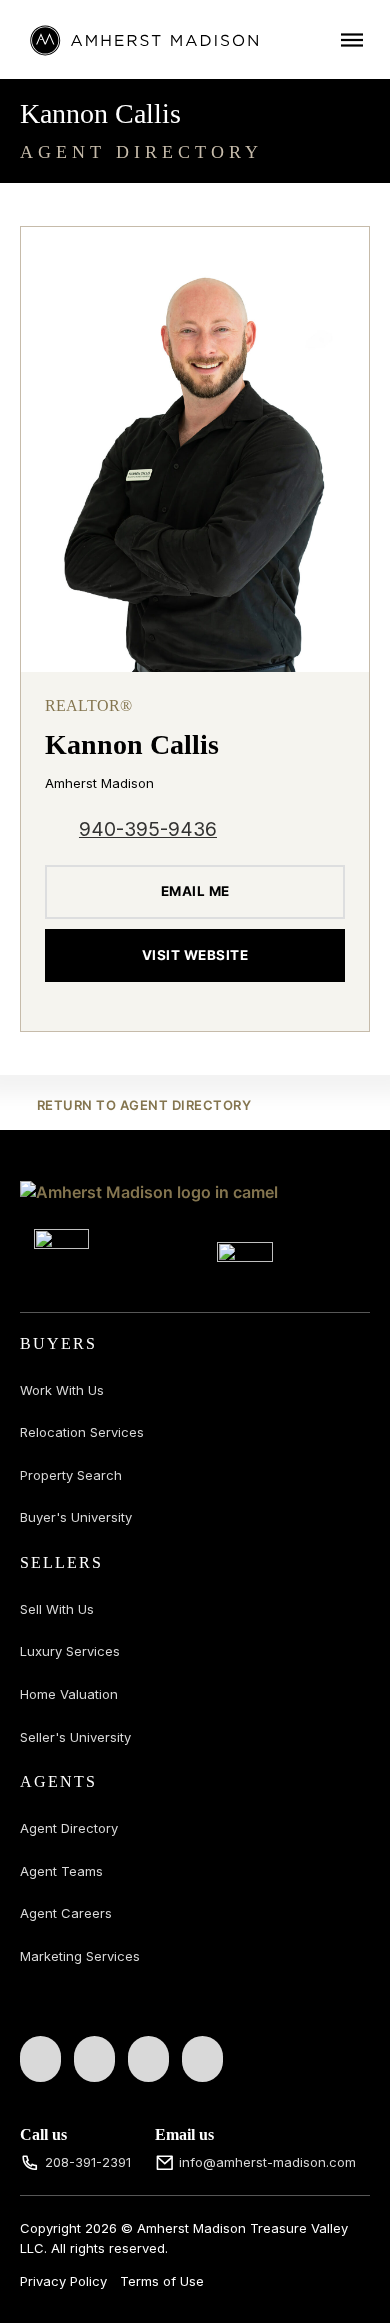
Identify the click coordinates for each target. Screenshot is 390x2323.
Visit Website (195, 955)
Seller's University (75, 1737)
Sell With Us (57, 1609)
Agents (58, 1781)
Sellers (61, 1562)
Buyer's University (76, 1517)
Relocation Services (82, 1432)
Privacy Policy (63, 2281)
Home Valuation (69, 1694)
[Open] (352, 39)
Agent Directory (69, 1828)
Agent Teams (61, 1871)
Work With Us (62, 1390)
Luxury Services (70, 1651)
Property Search (71, 1475)
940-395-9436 (148, 829)
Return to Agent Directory (144, 1105)
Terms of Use (162, 2281)
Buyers (58, 1343)
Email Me (195, 891)
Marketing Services (80, 1956)
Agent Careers (66, 1913)
